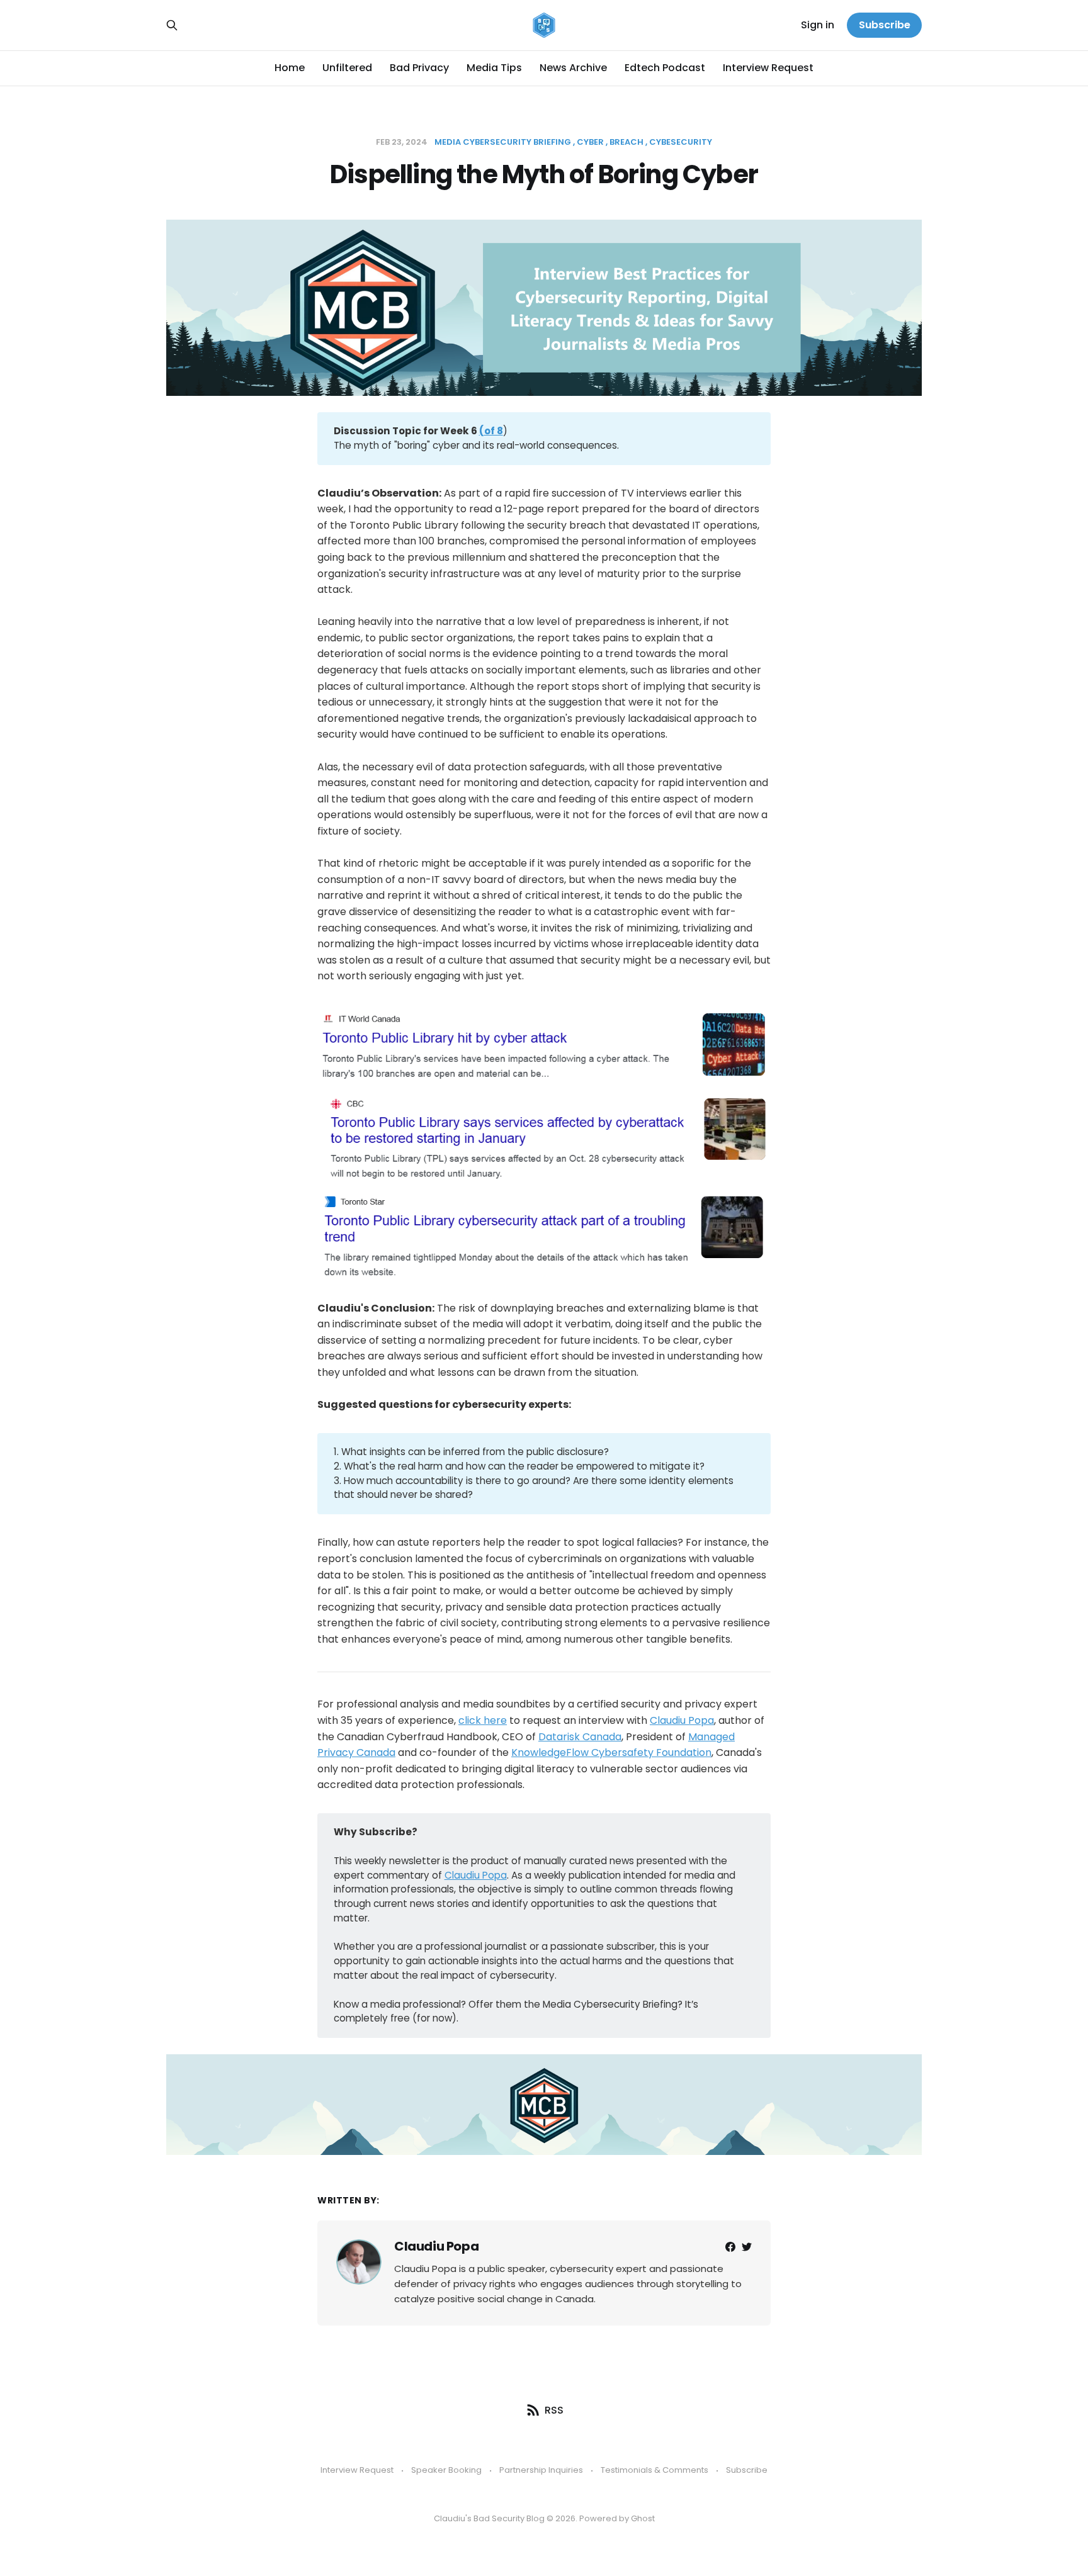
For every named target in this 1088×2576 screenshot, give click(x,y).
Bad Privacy (419, 68)
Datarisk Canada (580, 1737)
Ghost (643, 2518)
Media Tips (494, 68)
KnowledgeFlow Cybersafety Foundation (611, 1752)
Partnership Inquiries (541, 2470)
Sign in (818, 25)
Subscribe (885, 25)
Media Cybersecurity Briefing (503, 142)
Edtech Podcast (665, 68)
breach (626, 142)
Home (290, 68)
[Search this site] (172, 25)
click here (483, 1720)
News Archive (573, 68)
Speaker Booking (446, 2470)
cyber (590, 142)
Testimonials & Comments (654, 2470)
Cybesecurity (681, 142)
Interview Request (768, 68)
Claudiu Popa (682, 1720)
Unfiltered (347, 68)
